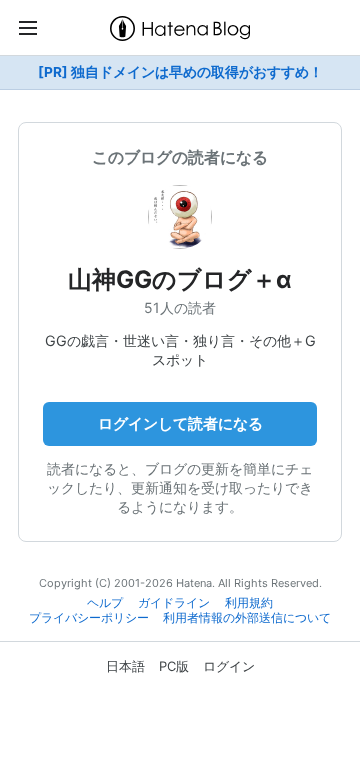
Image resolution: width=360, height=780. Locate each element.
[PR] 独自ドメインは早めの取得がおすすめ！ (180, 72)
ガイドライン (174, 603)
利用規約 (249, 603)
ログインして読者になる (180, 423)
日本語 (125, 666)
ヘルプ (105, 603)
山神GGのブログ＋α (180, 279)
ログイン (229, 666)
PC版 (174, 666)
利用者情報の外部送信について (247, 618)
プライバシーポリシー (89, 618)
